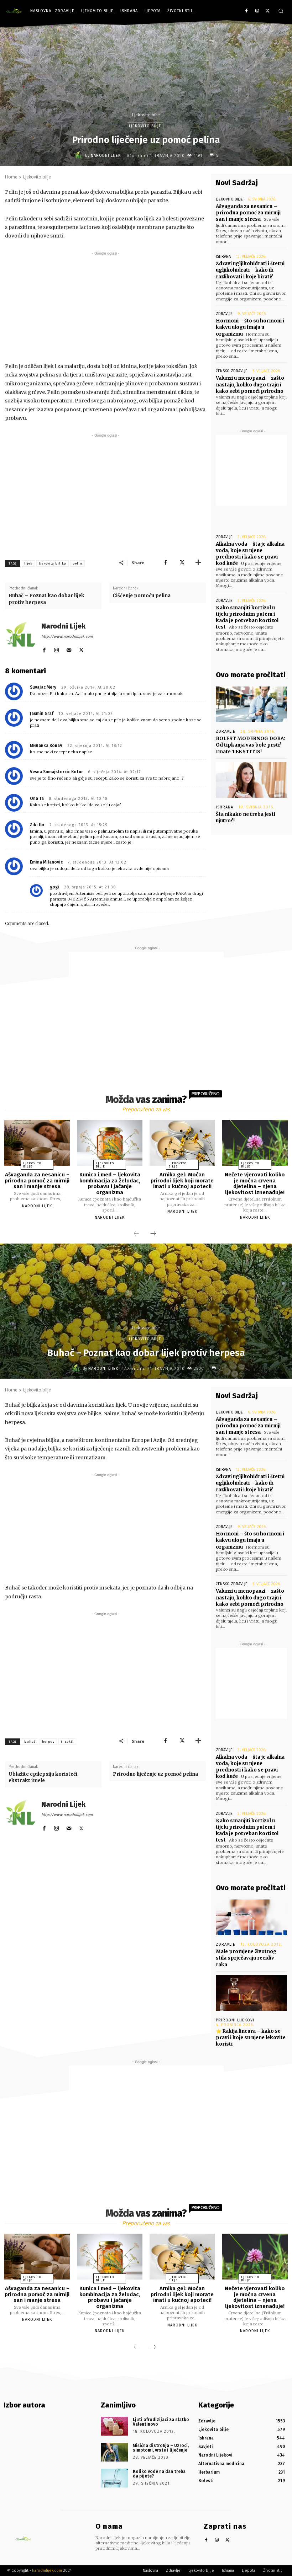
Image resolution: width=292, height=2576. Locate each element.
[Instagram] (257, 11)
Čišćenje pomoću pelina (142, 596)
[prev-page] (136, 1234)
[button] (281, 11)
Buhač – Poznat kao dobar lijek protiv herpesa (46, 599)
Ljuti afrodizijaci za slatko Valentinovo (161, 2422)
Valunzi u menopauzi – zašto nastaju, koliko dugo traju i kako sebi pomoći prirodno (250, 384)
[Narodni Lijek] (79, 155)
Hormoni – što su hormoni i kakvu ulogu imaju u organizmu (250, 327)
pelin (77, 563)
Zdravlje (224, 314)
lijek (28, 563)
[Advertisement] (105, 307)
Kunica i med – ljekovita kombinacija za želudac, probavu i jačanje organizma (110, 1183)
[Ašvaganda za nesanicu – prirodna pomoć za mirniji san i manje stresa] (37, 1143)
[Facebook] (247, 11)
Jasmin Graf (42, 714)
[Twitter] (268, 11)
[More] (198, 562)
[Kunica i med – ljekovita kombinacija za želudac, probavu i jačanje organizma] (110, 1143)
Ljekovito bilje (146, 115)
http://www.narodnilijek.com (67, 637)
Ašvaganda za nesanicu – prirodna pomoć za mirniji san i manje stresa (248, 213)
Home (11, 177)
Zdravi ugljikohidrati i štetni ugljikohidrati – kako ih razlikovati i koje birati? (250, 270)
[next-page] (153, 1234)
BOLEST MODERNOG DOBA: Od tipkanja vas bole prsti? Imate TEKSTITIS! (251, 745)
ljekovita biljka (53, 563)
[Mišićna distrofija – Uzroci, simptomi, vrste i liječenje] (114, 2452)
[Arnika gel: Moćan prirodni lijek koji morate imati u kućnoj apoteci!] (182, 1143)
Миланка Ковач (46, 745)
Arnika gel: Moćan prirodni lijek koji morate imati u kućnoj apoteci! (182, 1180)
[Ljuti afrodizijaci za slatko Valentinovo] (114, 2426)
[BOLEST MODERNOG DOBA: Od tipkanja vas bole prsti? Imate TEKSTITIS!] (251, 704)
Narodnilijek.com (47, 2570)
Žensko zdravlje (232, 371)
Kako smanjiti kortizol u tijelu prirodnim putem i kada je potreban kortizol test (247, 618)
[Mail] (69, 649)
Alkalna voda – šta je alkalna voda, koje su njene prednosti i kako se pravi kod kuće (250, 554)
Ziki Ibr (37, 825)
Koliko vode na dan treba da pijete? (159, 2474)
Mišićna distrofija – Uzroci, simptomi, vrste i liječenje (161, 2448)
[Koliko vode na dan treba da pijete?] (114, 2478)
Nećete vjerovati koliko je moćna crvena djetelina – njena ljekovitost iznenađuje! (255, 1183)
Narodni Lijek (106, 156)
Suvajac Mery (43, 687)
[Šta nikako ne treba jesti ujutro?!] (251, 780)
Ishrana (223, 256)
